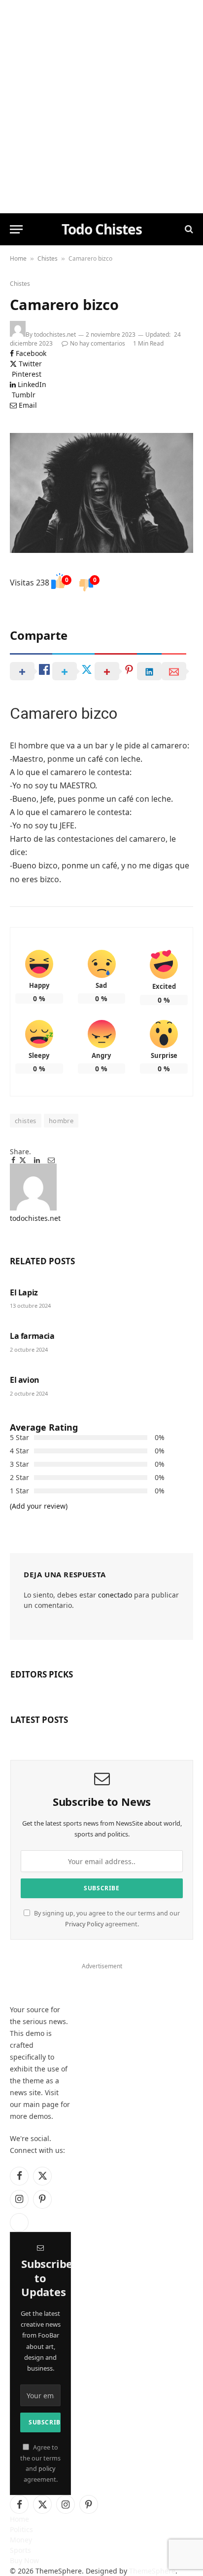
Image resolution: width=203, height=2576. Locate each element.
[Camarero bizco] (101, 493)
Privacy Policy (84, 1924)
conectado (115, 1595)
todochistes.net (55, 334)
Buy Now (24, 2560)
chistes (26, 1121)
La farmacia (32, 1336)
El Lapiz (24, 1292)
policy (47, 2469)
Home (18, 258)
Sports (20, 2550)
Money (21, 2540)
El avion (25, 1380)
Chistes (48, 258)
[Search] (188, 229)
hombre (61, 1121)
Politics (21, 2529)
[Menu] (16, 229)
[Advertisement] (101, 107)
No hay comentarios (98, 343)
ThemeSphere (152, 2571)
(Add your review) (39, 1506)
